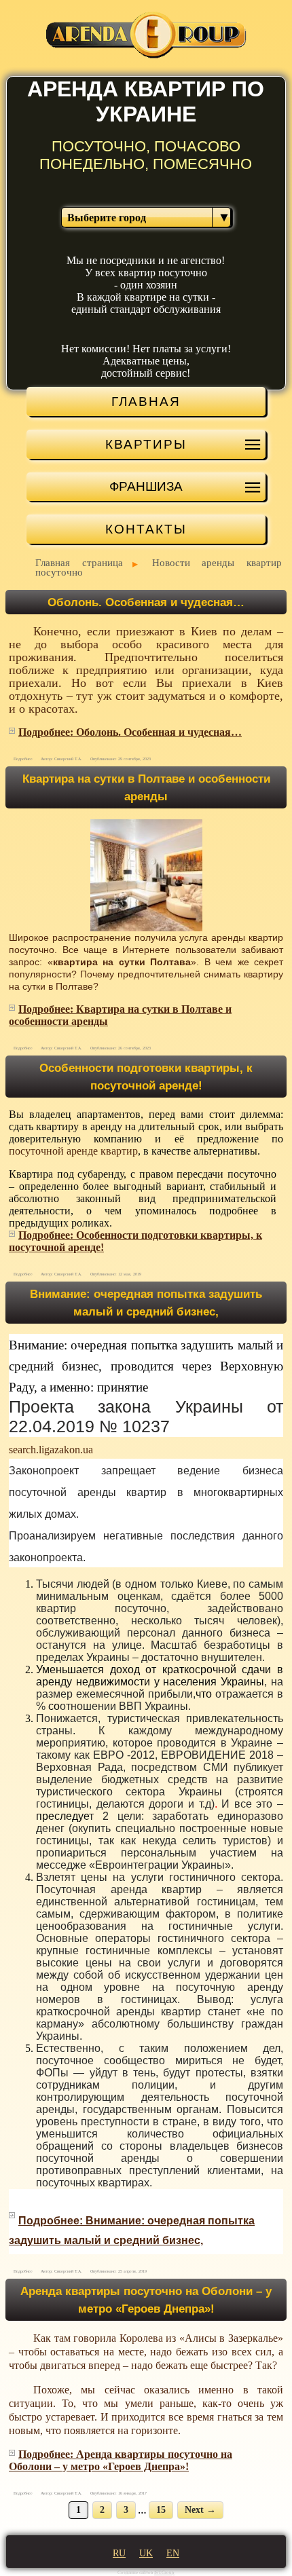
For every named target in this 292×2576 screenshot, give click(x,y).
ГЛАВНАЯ (146, 401)
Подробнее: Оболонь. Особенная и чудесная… (130, 732)
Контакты (146, 529)
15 (161, 2510)
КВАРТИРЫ (146, 444)
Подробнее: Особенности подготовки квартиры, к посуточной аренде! (135, 1241)
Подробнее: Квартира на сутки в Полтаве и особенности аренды (120, 1015)
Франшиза (146, 486)
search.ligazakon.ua (51, 1450)
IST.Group (164, 2573)
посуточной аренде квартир (73, 1151)
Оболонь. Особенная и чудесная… (146, 602)
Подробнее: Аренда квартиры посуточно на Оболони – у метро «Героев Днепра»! (121, 2460)
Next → (200, 2510)
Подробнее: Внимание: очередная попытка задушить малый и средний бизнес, (132, 2230)
